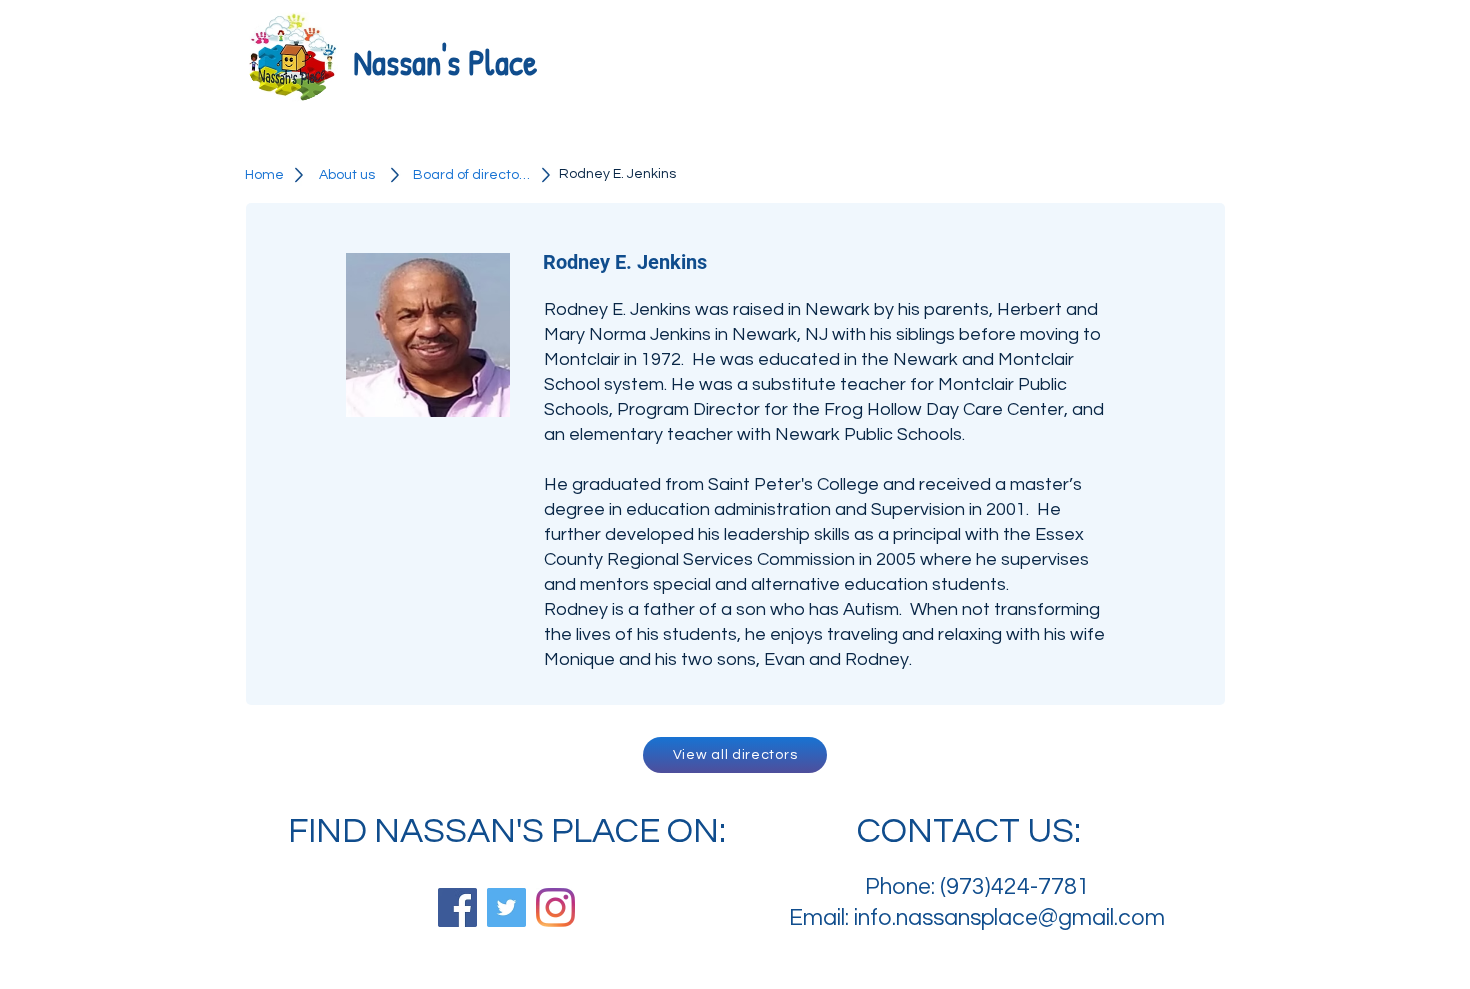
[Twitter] (506, 907)
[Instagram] (555, 907)
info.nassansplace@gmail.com (1009, 918)
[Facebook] (457, 907)
